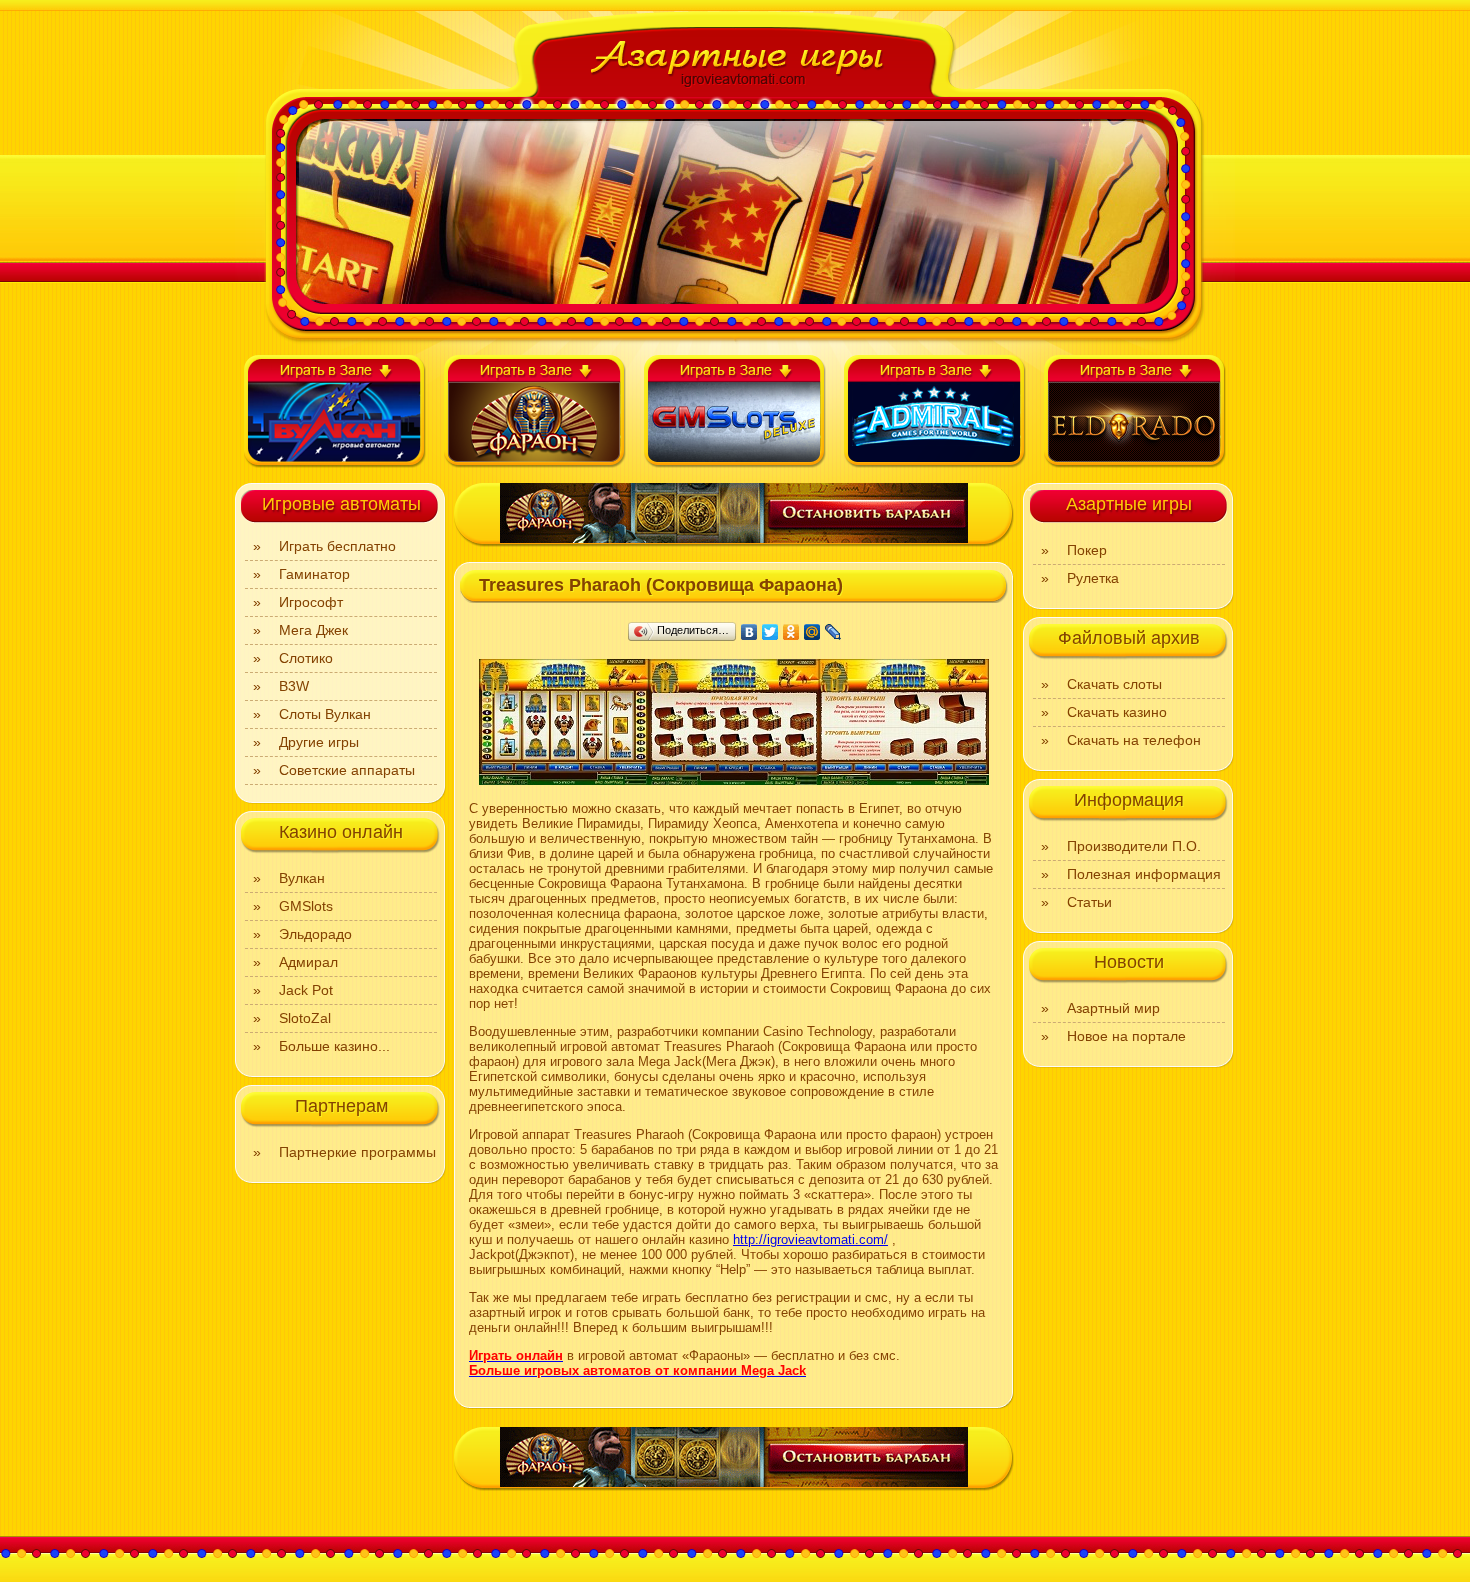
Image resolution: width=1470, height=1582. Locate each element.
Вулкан (302, 878)
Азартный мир (1113, 1008)
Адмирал (308, 962)
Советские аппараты (347, 770)
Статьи (1089, 902)
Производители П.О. (1134, 846)
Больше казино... (334, 1046)
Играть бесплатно (337, 546)
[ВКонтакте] (749, 632)
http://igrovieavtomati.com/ (810, 1239)
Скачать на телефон (1134, 740)
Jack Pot (306, 990)
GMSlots (306, 906)
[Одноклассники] (791, 632)
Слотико (306, 658)
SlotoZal (305, 1018)
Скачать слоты (1114, 684)
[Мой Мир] (812, 632)
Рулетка (1093, 578)
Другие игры (319, 742)
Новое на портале (1126, 1036)
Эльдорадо (315, 934)
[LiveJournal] (833, 632)
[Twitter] (770, 632)
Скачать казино (1117, 712)
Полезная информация (1144, 874)
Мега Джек (313, 630)
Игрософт (311, 602)
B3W (294, 686)
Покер (1087, 550)
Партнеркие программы (357, 1152)
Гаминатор (314, 574)
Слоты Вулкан (325, 714)
